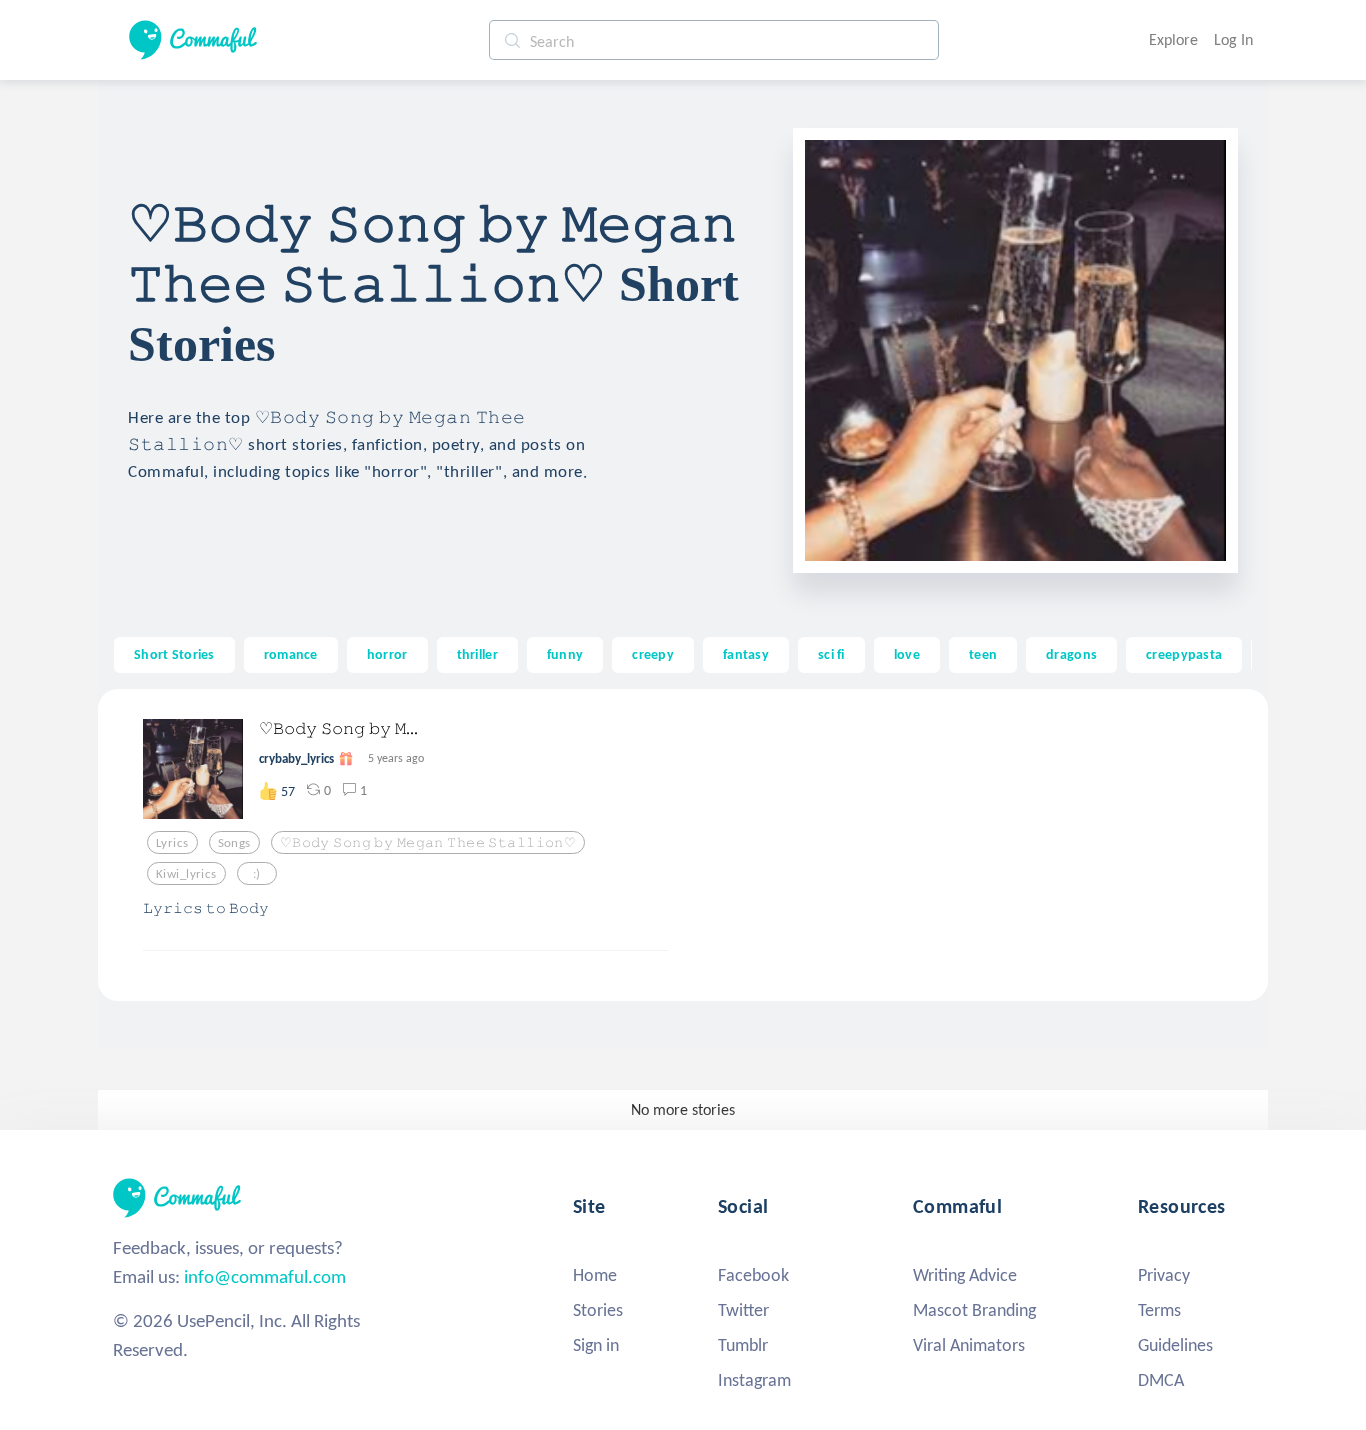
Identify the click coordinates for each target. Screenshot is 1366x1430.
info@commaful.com (265, 1276)
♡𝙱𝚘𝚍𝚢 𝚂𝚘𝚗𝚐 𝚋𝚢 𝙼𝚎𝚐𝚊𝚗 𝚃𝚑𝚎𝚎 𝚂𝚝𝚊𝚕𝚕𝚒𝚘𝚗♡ (428, 843)
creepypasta (1184, 654)
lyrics (172, 843)
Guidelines (1175, 1345)
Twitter (743, 1310)
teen (983, 654)
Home (595, 1275)
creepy (653, 654)
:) (257, 874)
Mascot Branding (974, 1310)
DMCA (1161, 1380)
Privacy (1164, 1275)
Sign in (596, 1345)
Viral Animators (969, 1345)
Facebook (753, 1275)
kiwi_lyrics (186, 874)
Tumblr (743, 1345)
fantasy (746, 654)
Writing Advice (965, 1275)
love (907, 654)
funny (565, 654)
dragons (1071, 654)
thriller (477, 654)
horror (387, 654)
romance (291, 654)
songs (234, 843)
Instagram (754, 1380)
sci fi (831, 654)
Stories (598, 1310)
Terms (1159, 1310)
